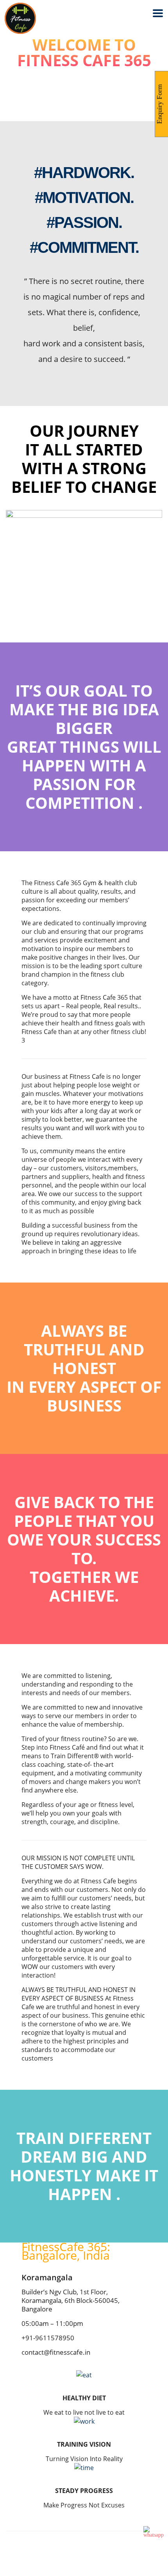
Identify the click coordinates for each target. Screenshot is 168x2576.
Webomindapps (100, 2565)
